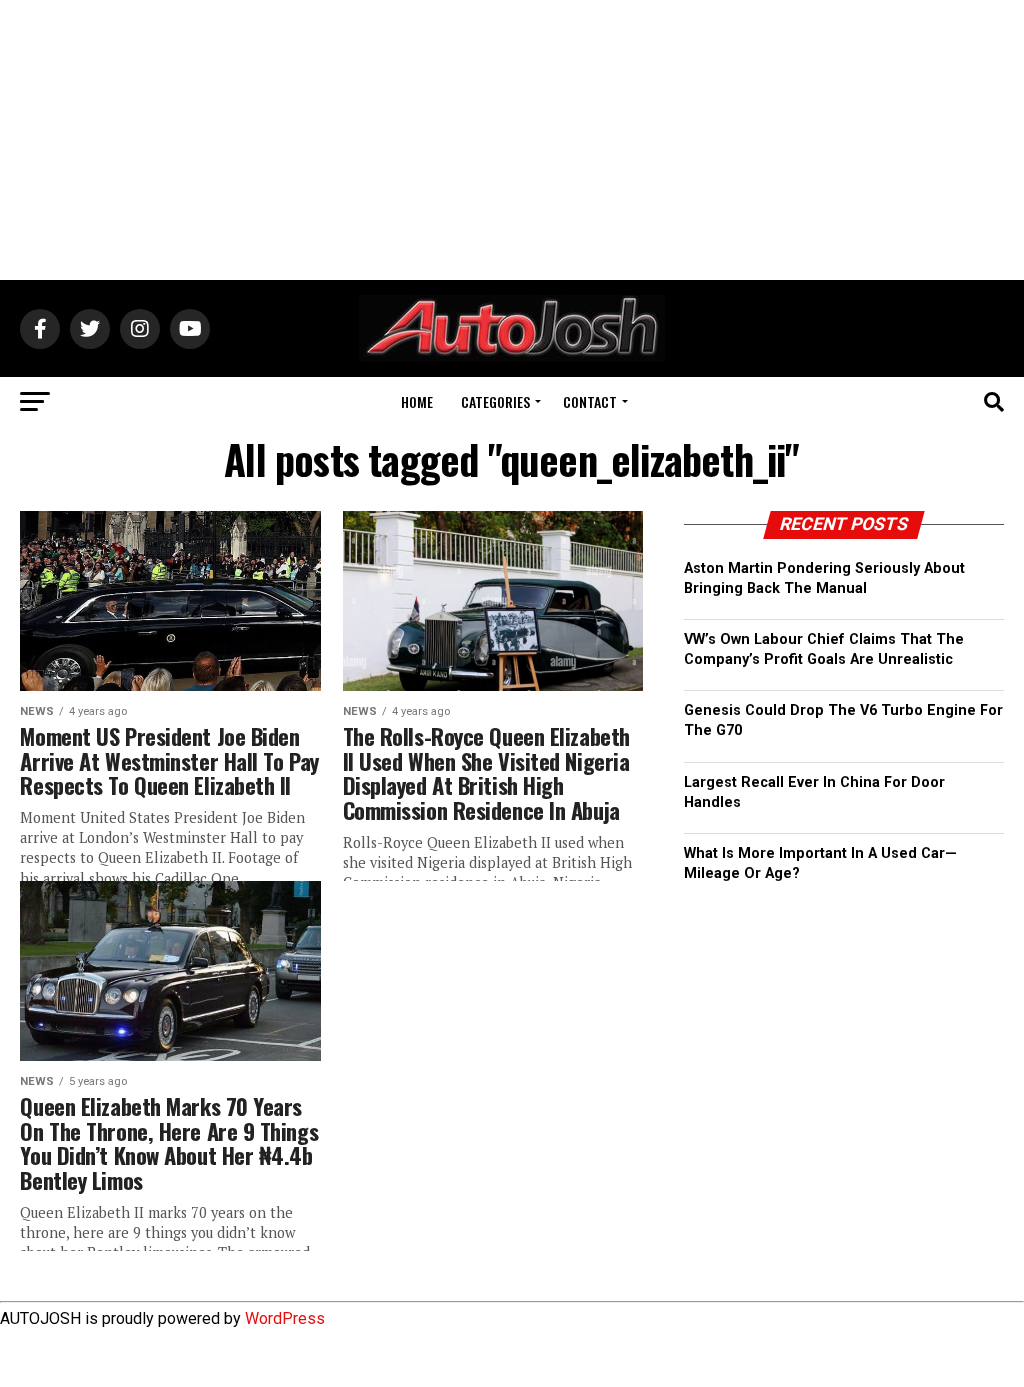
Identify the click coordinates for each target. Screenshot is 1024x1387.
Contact (590, 401)
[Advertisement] (512, 140)
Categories (495, 401)
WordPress (285, 1318)
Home (417, 401)
